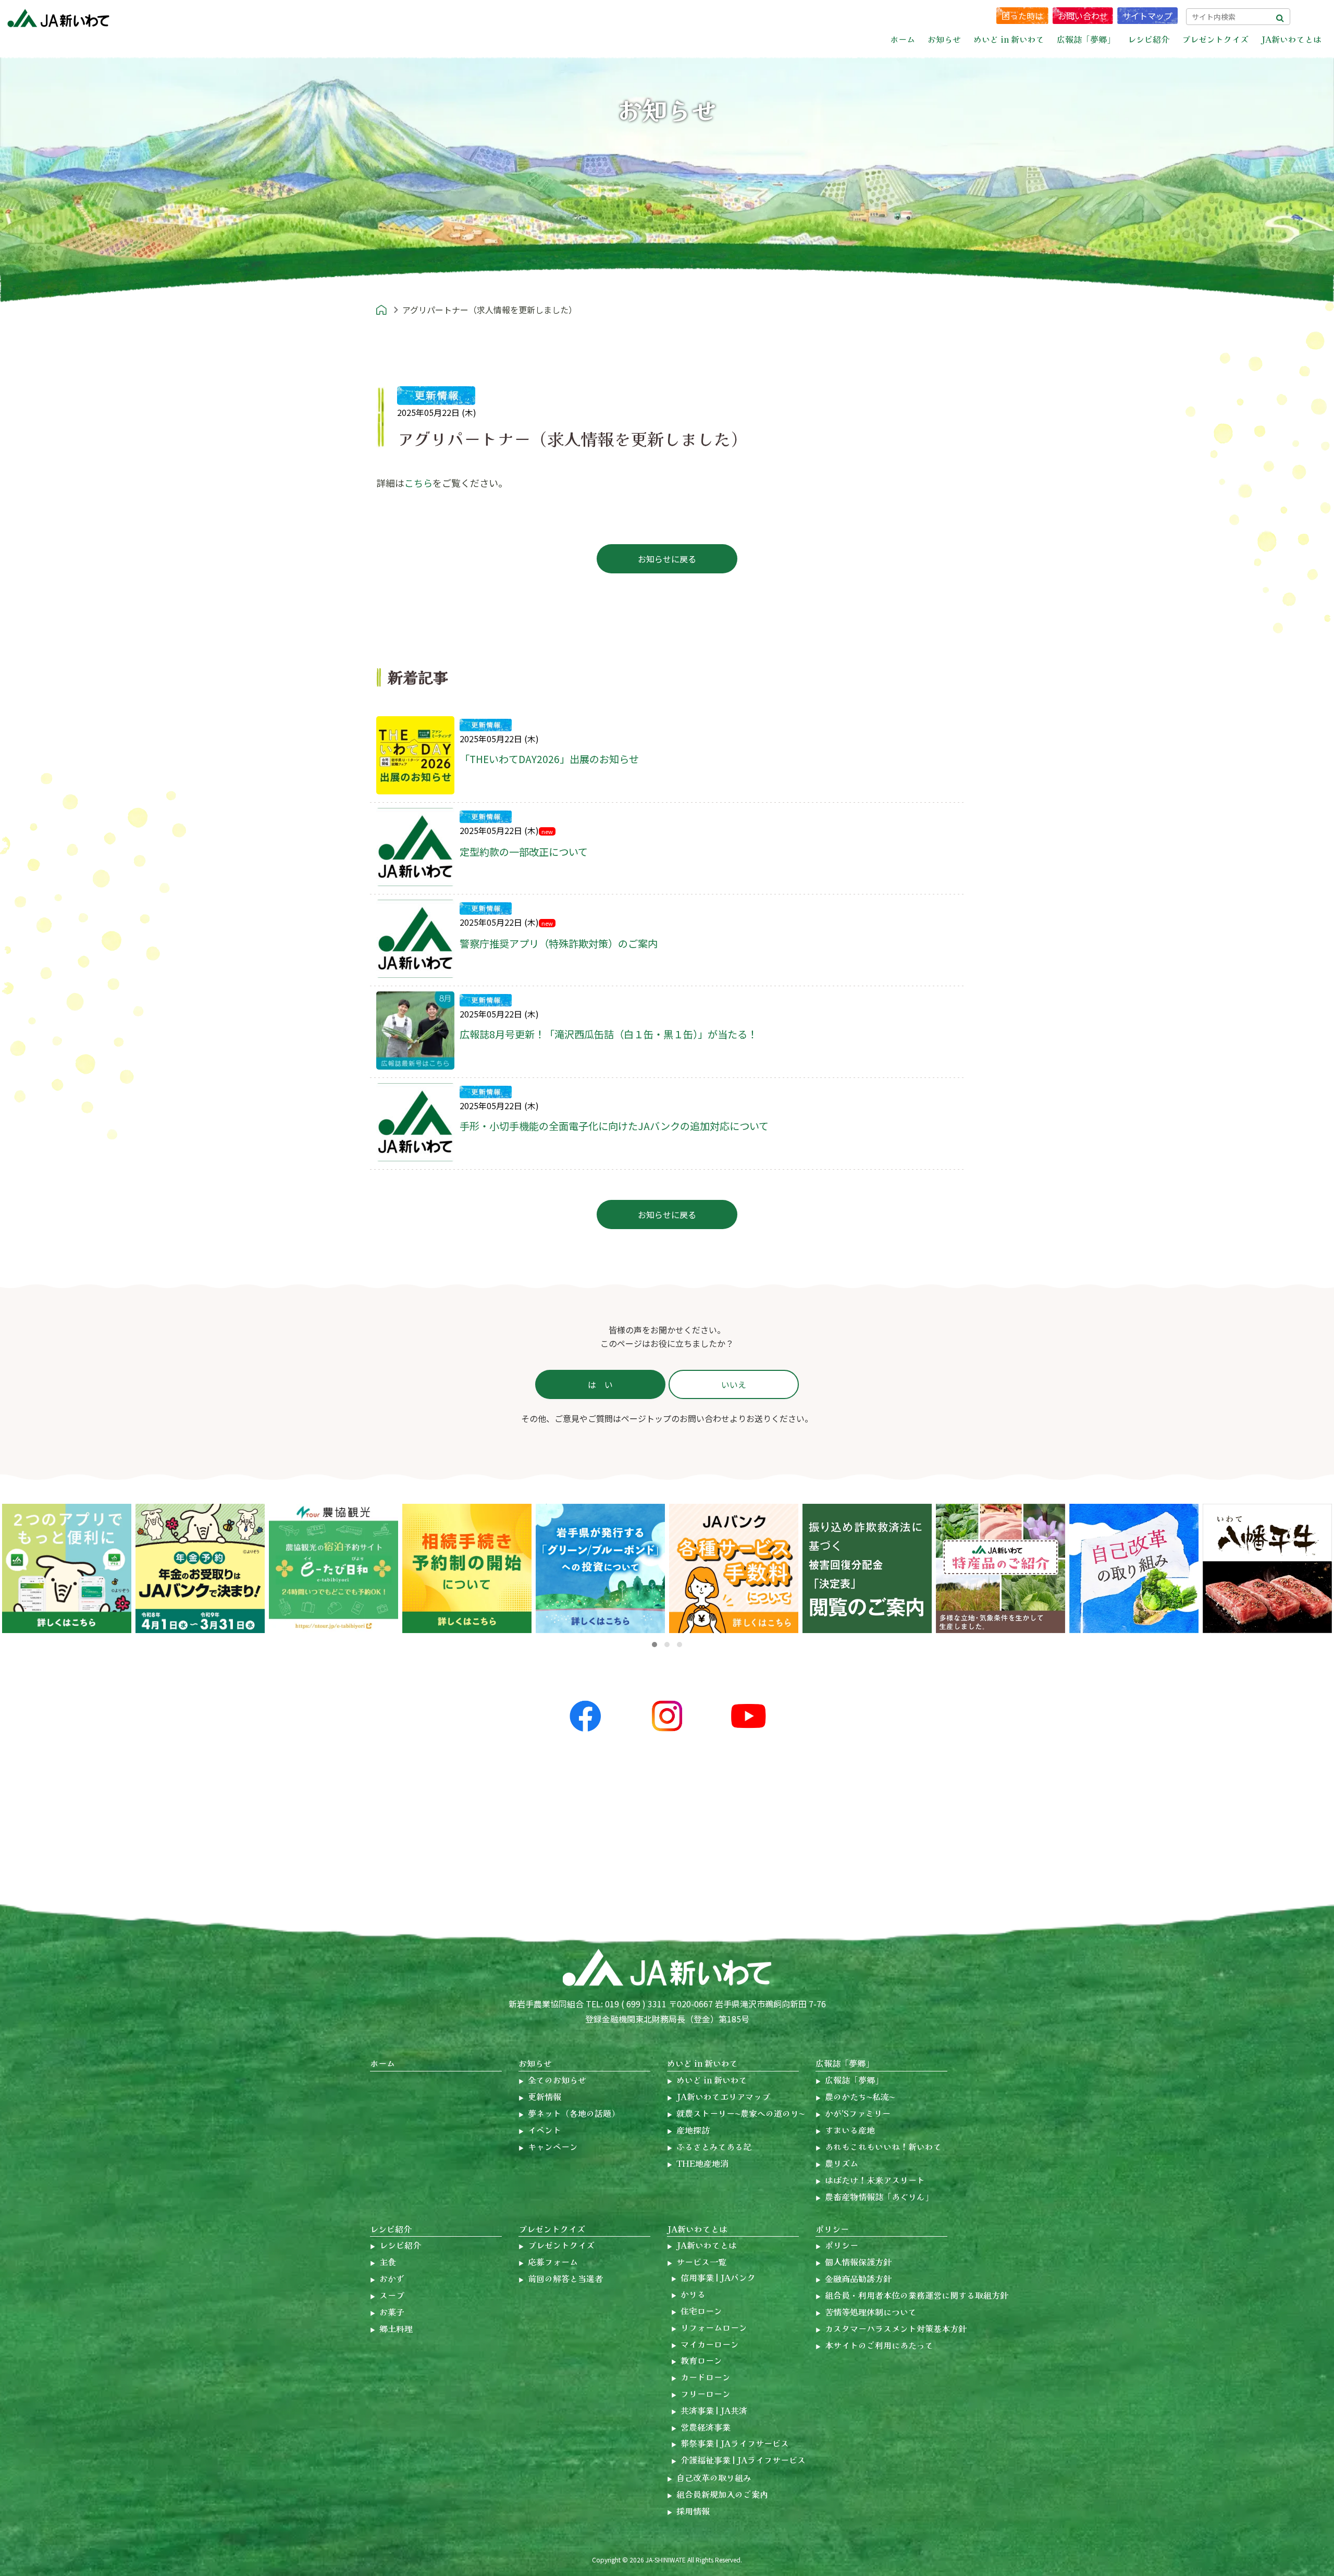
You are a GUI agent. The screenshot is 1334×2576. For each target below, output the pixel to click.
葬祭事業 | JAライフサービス (735, 2443)
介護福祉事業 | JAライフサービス (743, 2460)
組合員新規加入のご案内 (722, 2494)
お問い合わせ (1083, 16)
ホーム (903, 39)
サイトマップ (1147, 16)
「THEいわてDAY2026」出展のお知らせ (549, 759)
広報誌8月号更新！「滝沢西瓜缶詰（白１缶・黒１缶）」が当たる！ (608, 1034)
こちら (418, 483)
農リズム (842, 2163)
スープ (392, 2295)
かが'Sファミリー (858, 2113)
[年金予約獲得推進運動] (67, 1568)
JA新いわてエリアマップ (723, 2096)
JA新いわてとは (697, 2229)
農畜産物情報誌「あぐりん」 (879, 2197)
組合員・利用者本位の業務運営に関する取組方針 (917, 2295)
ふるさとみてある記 (714, 2146)
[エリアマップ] (1267, 1568)
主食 (388, 2262)
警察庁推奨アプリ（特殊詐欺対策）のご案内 (559, 943)
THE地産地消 (702, 2163)
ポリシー (832, 2229)
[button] (654, 1645)
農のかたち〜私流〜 (860, 2096)
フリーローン (706, 2394)
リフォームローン (714, 2327)
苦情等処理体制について (871, 2312)
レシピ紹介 (391, 2229)
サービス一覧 (701, 2262)
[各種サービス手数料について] (467, 1568)
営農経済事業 (706, 2427)
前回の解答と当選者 (565, 2278)
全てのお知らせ (557, 2080)
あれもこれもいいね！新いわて (883, 2146)
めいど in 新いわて (702, 2063)
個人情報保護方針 (858, 2262)
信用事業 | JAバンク (718, 2277)
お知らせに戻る (667, 559)
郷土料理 (396, 2328)
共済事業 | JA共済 (714, 2410)
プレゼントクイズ (552, 2229)
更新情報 (545, 2096)
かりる (693, 2294)
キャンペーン (553, 2146)
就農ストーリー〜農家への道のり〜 (740, 2113)
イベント (545, 2130)
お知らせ (535, 2063)
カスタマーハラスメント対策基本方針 (896, 2328)
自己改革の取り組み (714, 2477)
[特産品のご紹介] (867, 1568)
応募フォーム (553, 2262)
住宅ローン (701, 2311)
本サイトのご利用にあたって (879, 2345)
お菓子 (392, 2312)
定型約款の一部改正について (524, 852)
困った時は (1022, 16)
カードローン (706, 2377)
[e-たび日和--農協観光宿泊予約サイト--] (200, 1568)
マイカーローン (710, 2344)
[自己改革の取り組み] (1000, 1568)
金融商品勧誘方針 (858, 2278)
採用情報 (693, 2511)
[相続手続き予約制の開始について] (333, 1568)
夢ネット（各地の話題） (574, 2113)
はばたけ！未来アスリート (875, 2180)
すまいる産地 (850, 2130)
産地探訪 (693, 2130)
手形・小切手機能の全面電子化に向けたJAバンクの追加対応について (614, 1126)
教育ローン (701, 2360)
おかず (392, 2278)
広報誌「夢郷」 (845, 2063)
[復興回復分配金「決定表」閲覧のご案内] (734, 1568)
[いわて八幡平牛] (1134, 1568)
